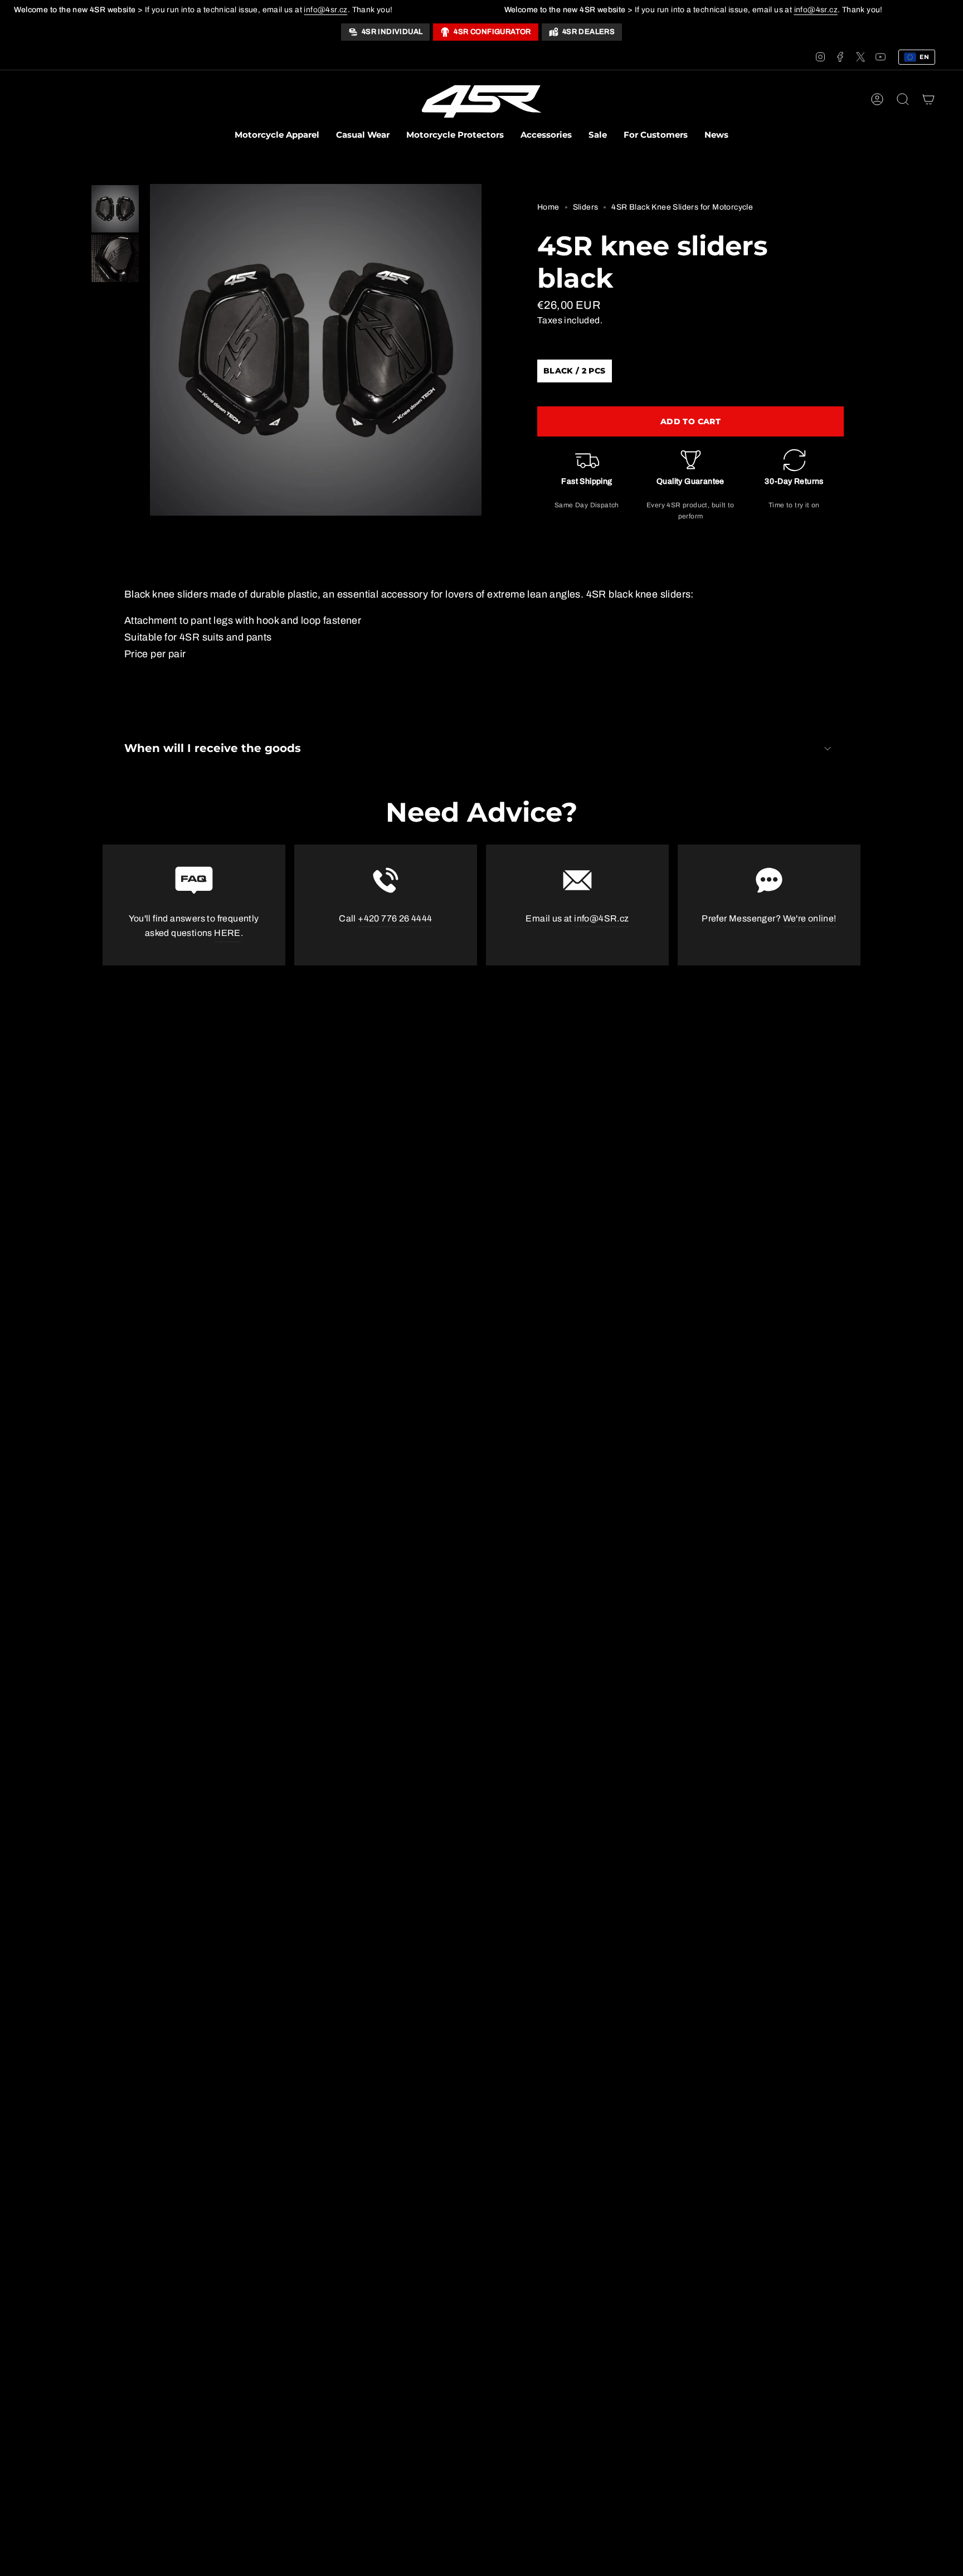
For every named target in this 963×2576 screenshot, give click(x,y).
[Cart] (928, 99)
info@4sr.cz (325, 10)
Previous (150, 350)
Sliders (586, 207)
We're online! (810, 918)
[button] (277, 136)
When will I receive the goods (213, 748)
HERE (227, 933)
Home (548, 207)
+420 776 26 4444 (395, 918)
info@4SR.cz (601, 918)
